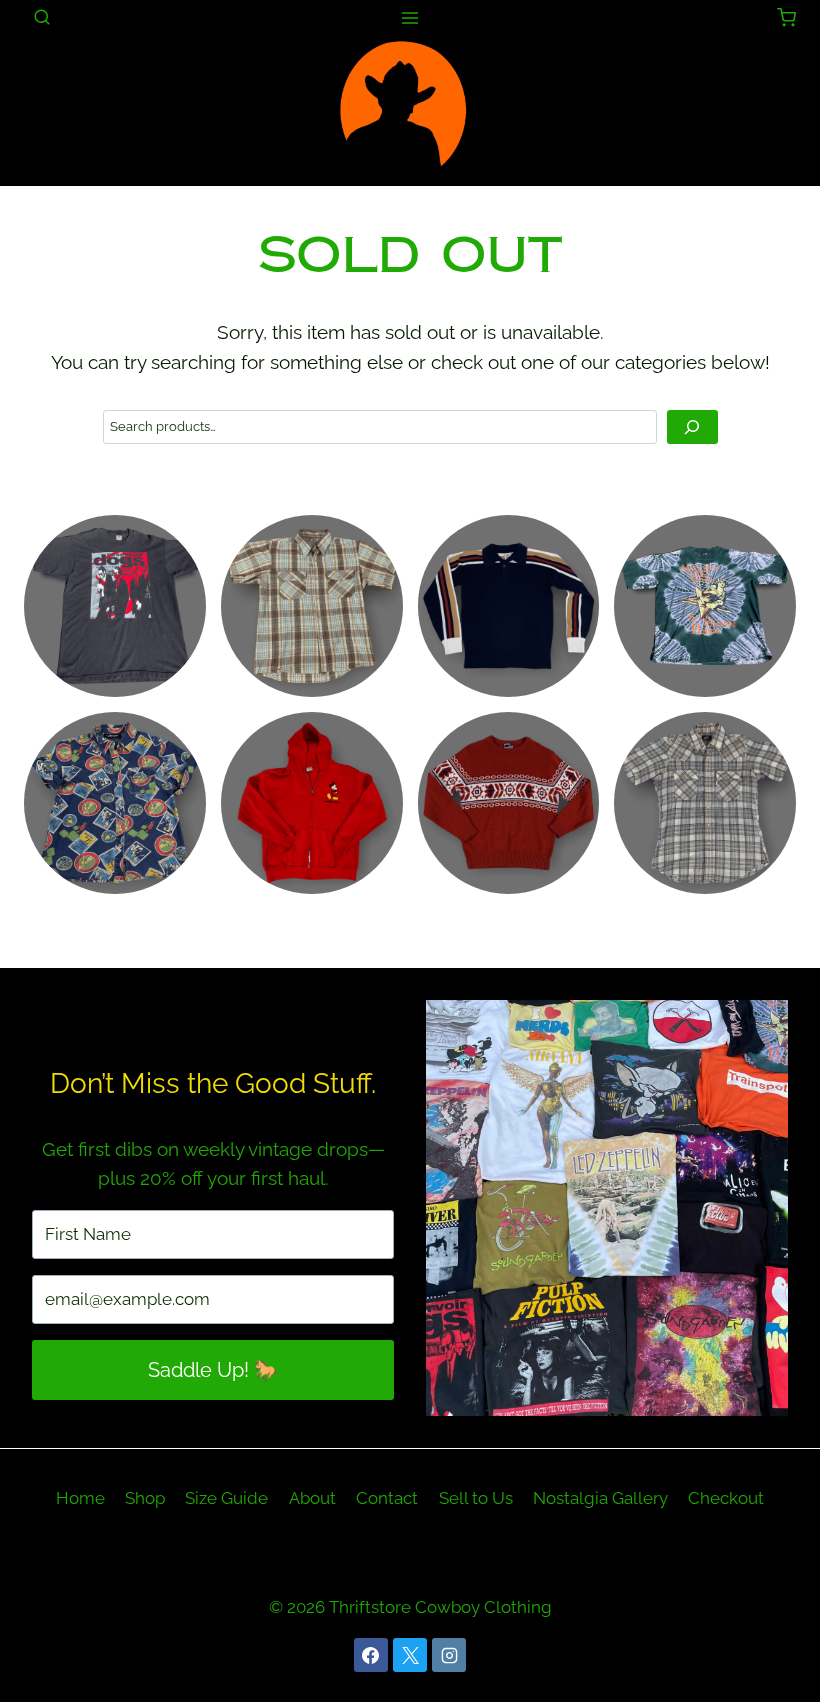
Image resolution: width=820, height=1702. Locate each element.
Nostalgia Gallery (600, 1498)
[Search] (692, 427)
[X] (410, 1655)
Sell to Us (476, 1498)
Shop (145, 1498)
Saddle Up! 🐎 (213, 1370)
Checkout (726, 1498)
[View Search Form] (42, 18)
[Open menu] (410, 17)
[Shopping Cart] (786, 17)
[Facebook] (371, 1655)
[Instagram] (449, 1655)
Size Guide (226, 1498)
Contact (387, 1498)
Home (80, 1498)
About (312, 1498)
